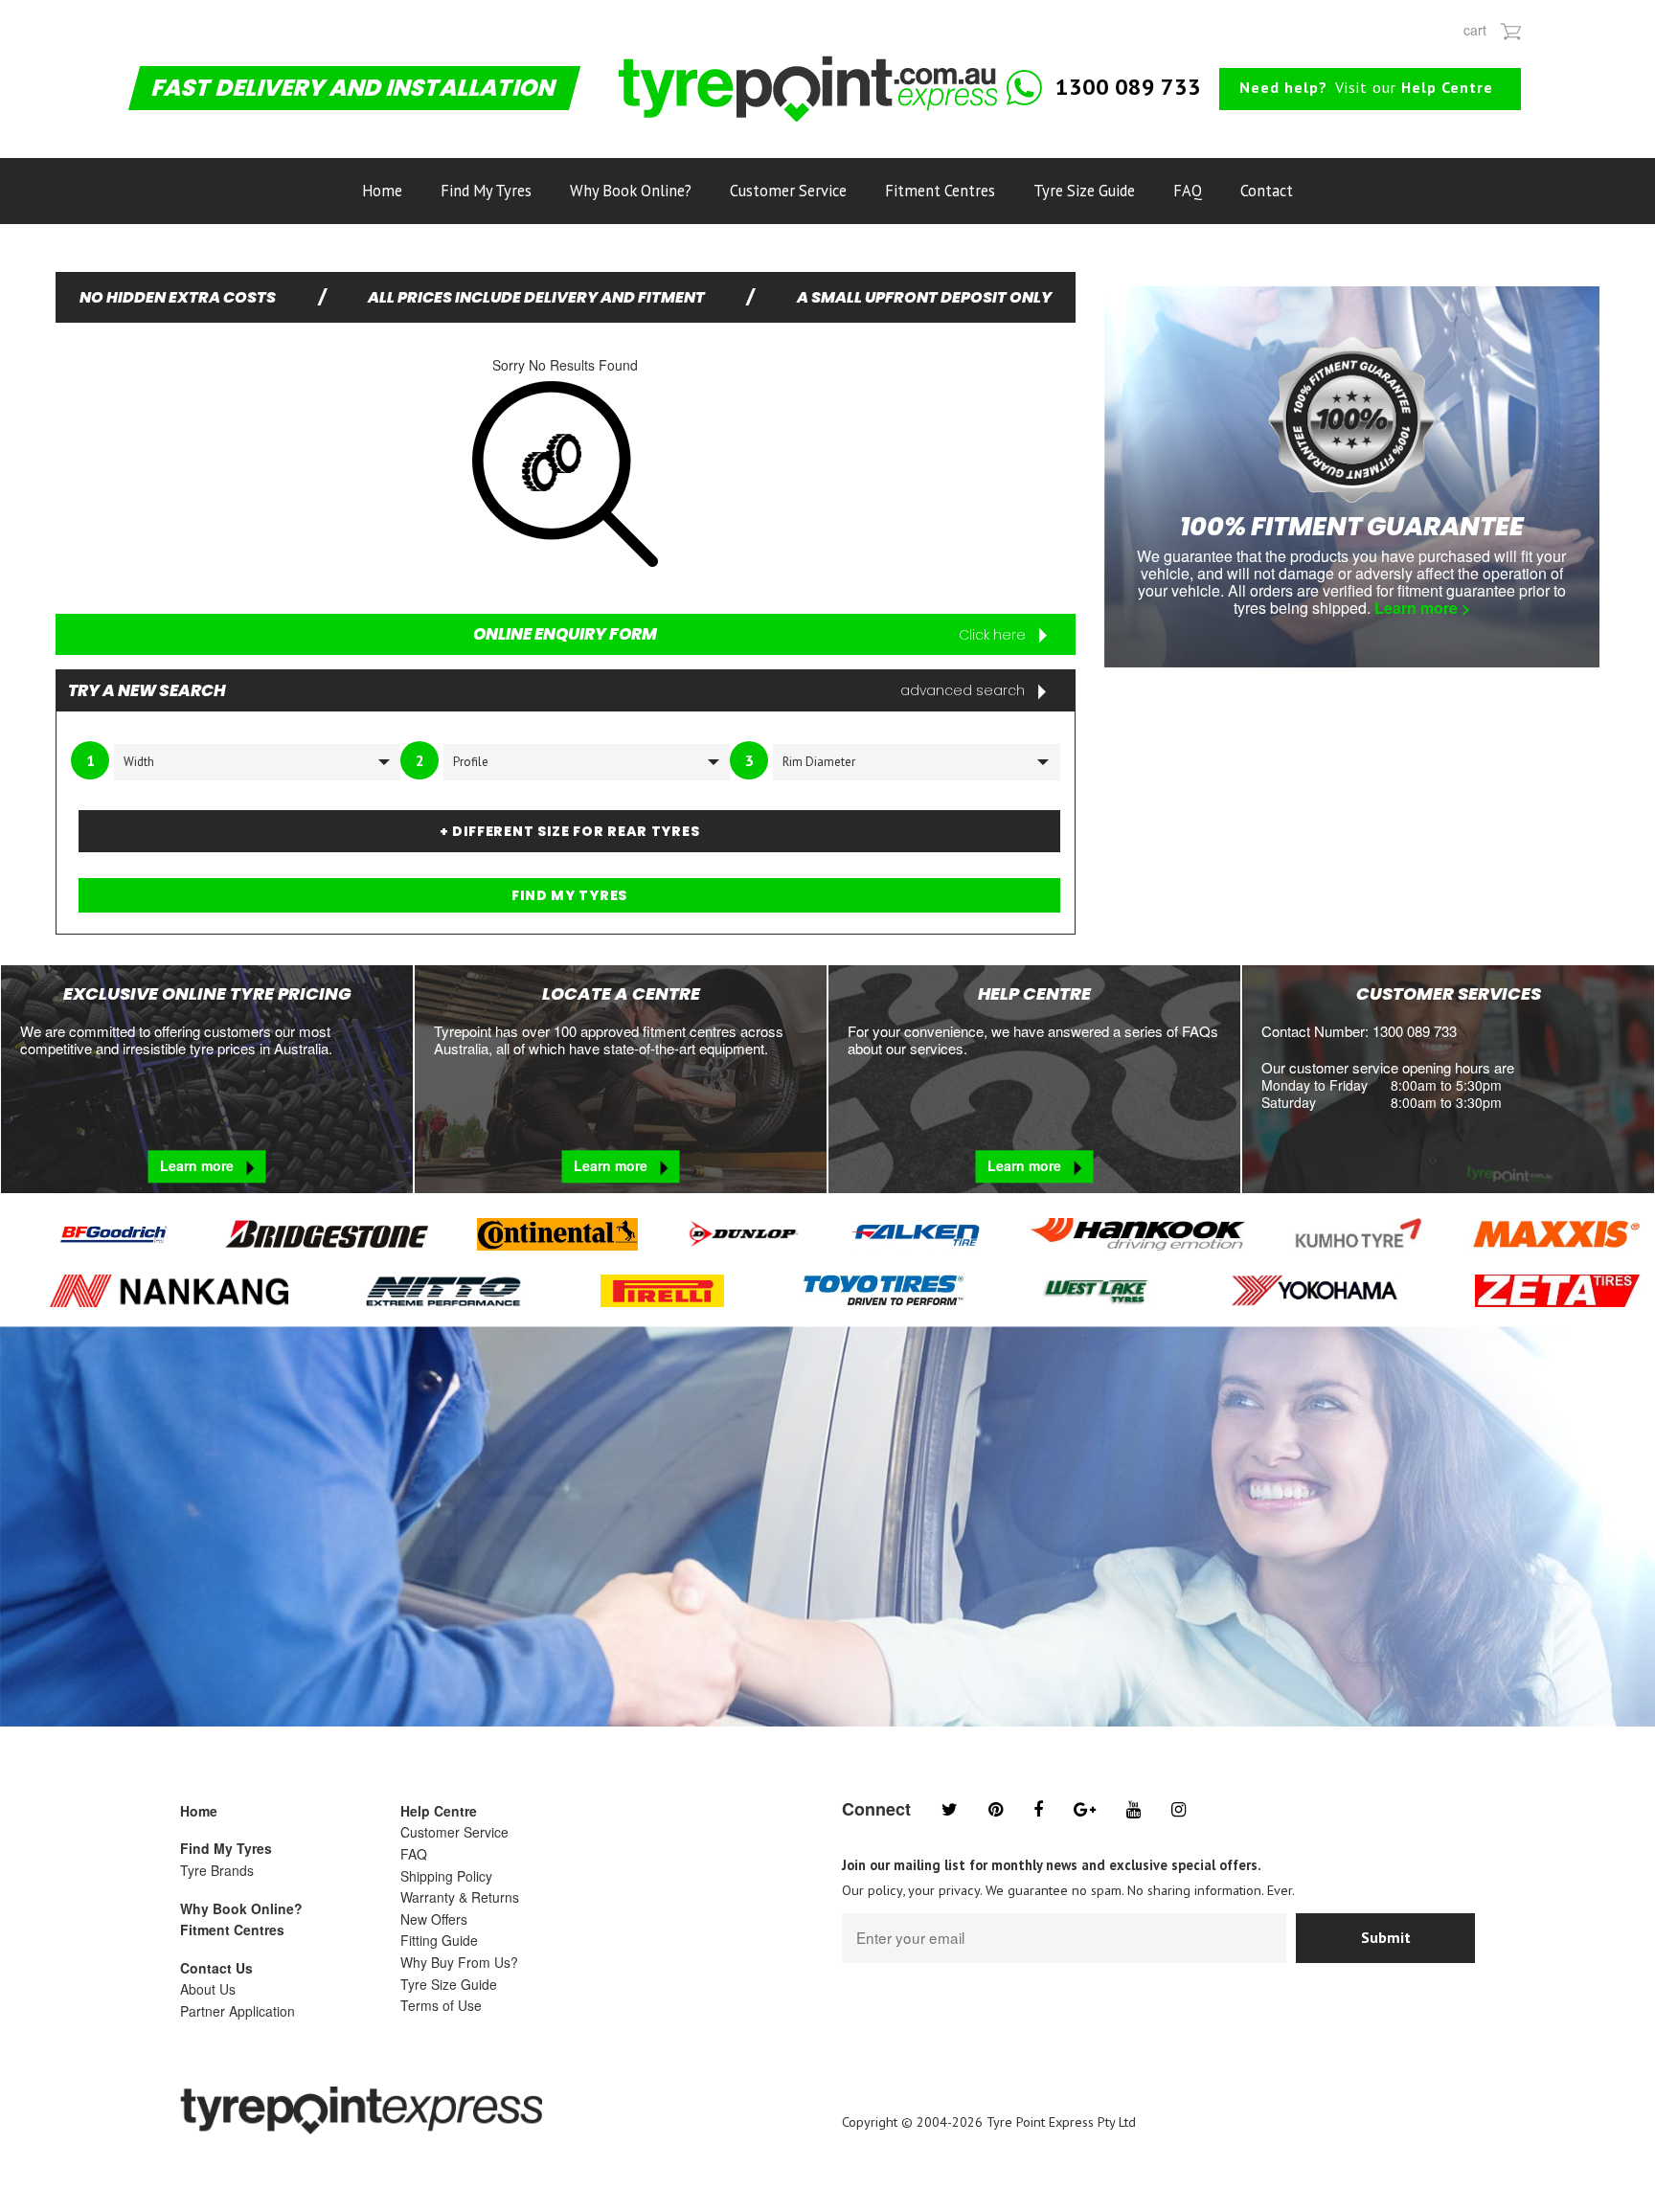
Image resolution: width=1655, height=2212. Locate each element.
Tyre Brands (217, 1870)
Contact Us (216, 1968)
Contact (1267, 191)
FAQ (1188, 191)
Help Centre (439, 1811)
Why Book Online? (631, 191)
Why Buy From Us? (459, 1962)
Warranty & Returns (460, 1897)
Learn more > (1422, 608)
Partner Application (238, 2011)
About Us (208, 1989)
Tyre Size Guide (1084, 191)
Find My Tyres (486, 191)
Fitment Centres (940, 191)
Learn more (199, 1166)
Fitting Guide (439, 1940)
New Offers (434, 1919)
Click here (994, 635)
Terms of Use (441, 2005)
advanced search (964, 690)
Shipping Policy (446, 1876)
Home (382, 191)
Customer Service (788, 191)
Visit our (1366, 87)
